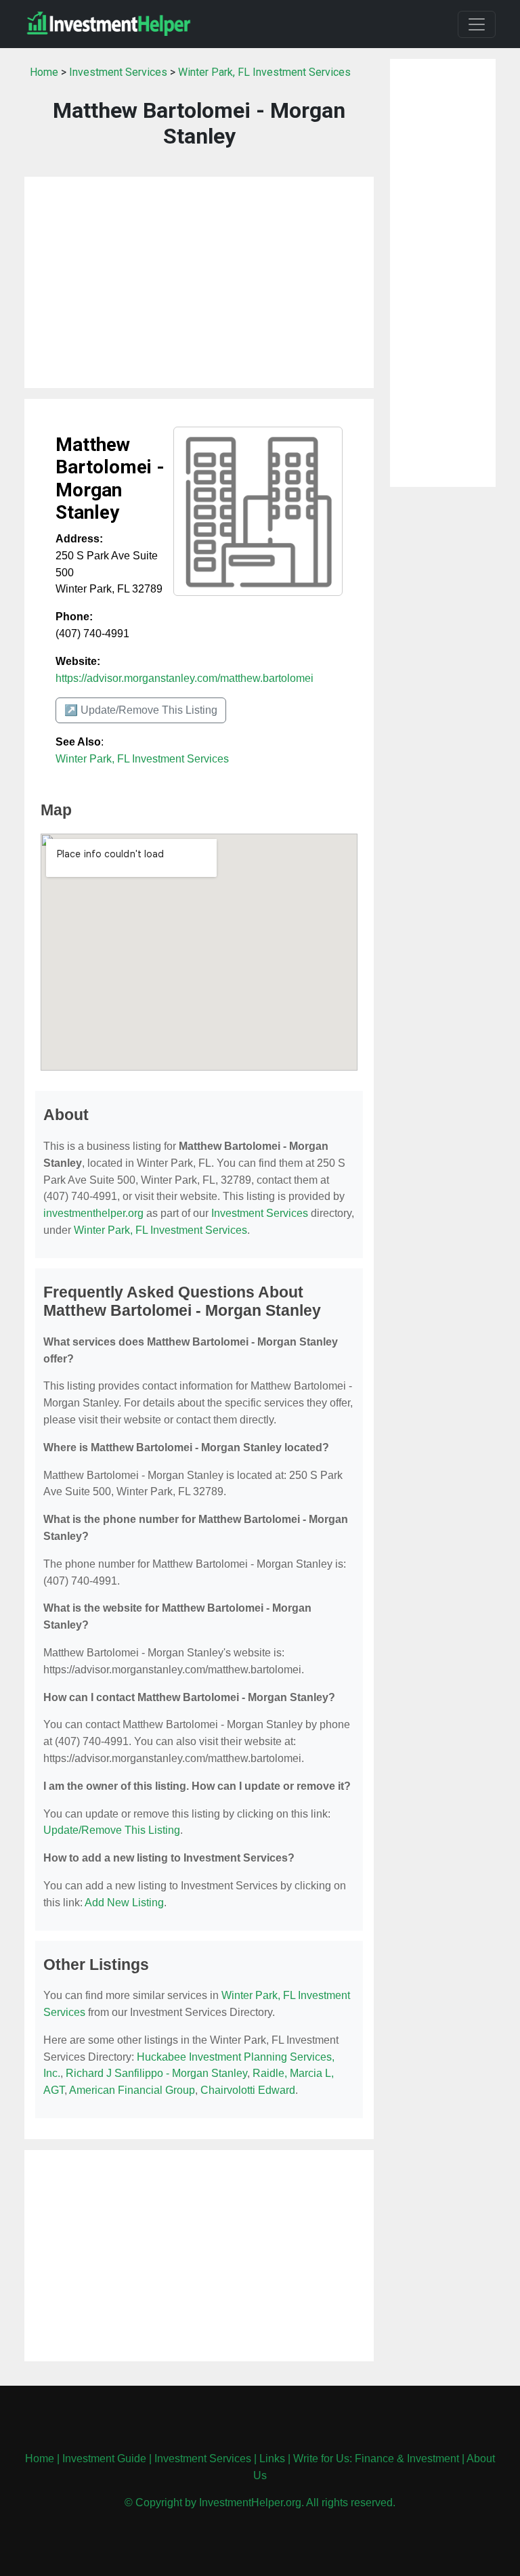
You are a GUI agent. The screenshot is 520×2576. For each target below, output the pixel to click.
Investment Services (118, 72)
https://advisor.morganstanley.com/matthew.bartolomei (185, 678)
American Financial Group (132, 2090)
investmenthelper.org (93, 1213)
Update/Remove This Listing (112, 1830)
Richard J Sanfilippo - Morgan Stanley (156, 2073)
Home (44, 72)
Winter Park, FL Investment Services (264, 72)
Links (272, 2459)
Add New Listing (124, 1903)
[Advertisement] (199, 282)
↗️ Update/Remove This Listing (141, 710)
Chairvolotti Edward (248, 2090)
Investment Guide (104, 2459)
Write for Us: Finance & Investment (376, 2459)
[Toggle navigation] (477, 24)
